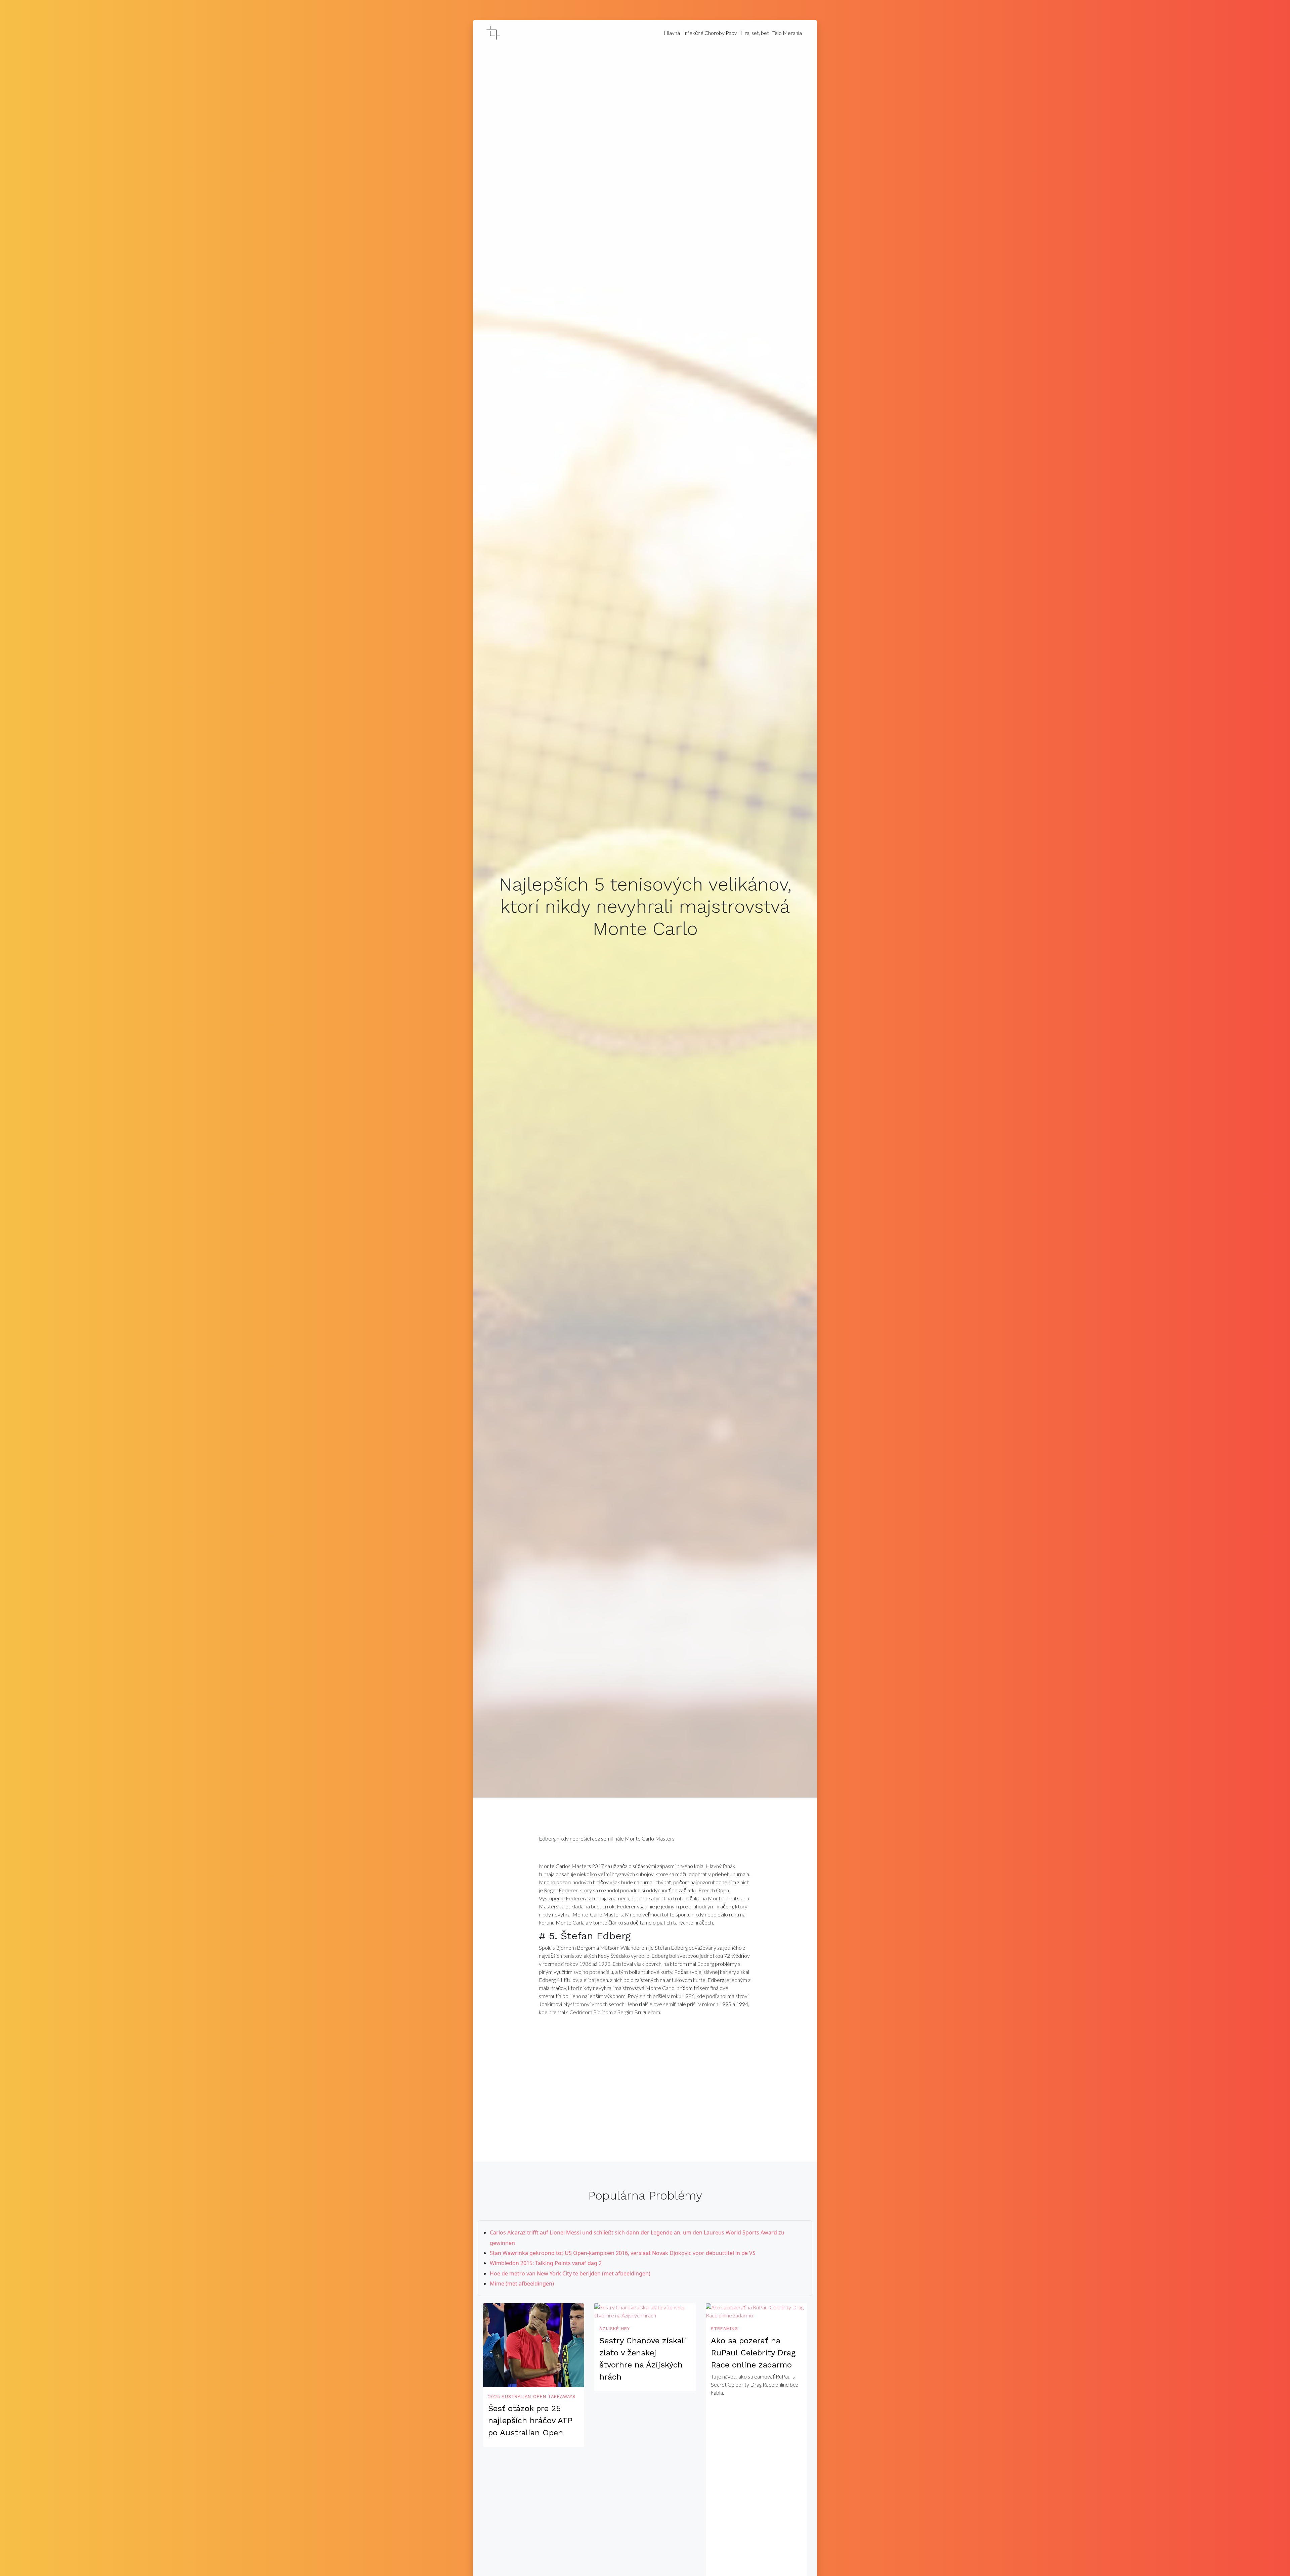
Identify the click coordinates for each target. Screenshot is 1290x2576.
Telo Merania (787, 33)
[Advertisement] (645, 2075)
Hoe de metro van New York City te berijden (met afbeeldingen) (570, 2273)
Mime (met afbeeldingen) (522, 2284)
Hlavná (672, 33)
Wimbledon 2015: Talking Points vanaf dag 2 (546, 2263)
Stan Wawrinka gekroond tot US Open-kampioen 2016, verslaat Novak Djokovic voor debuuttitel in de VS (623, 2253)
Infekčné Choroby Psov (710, 33)
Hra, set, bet (755, 33)
